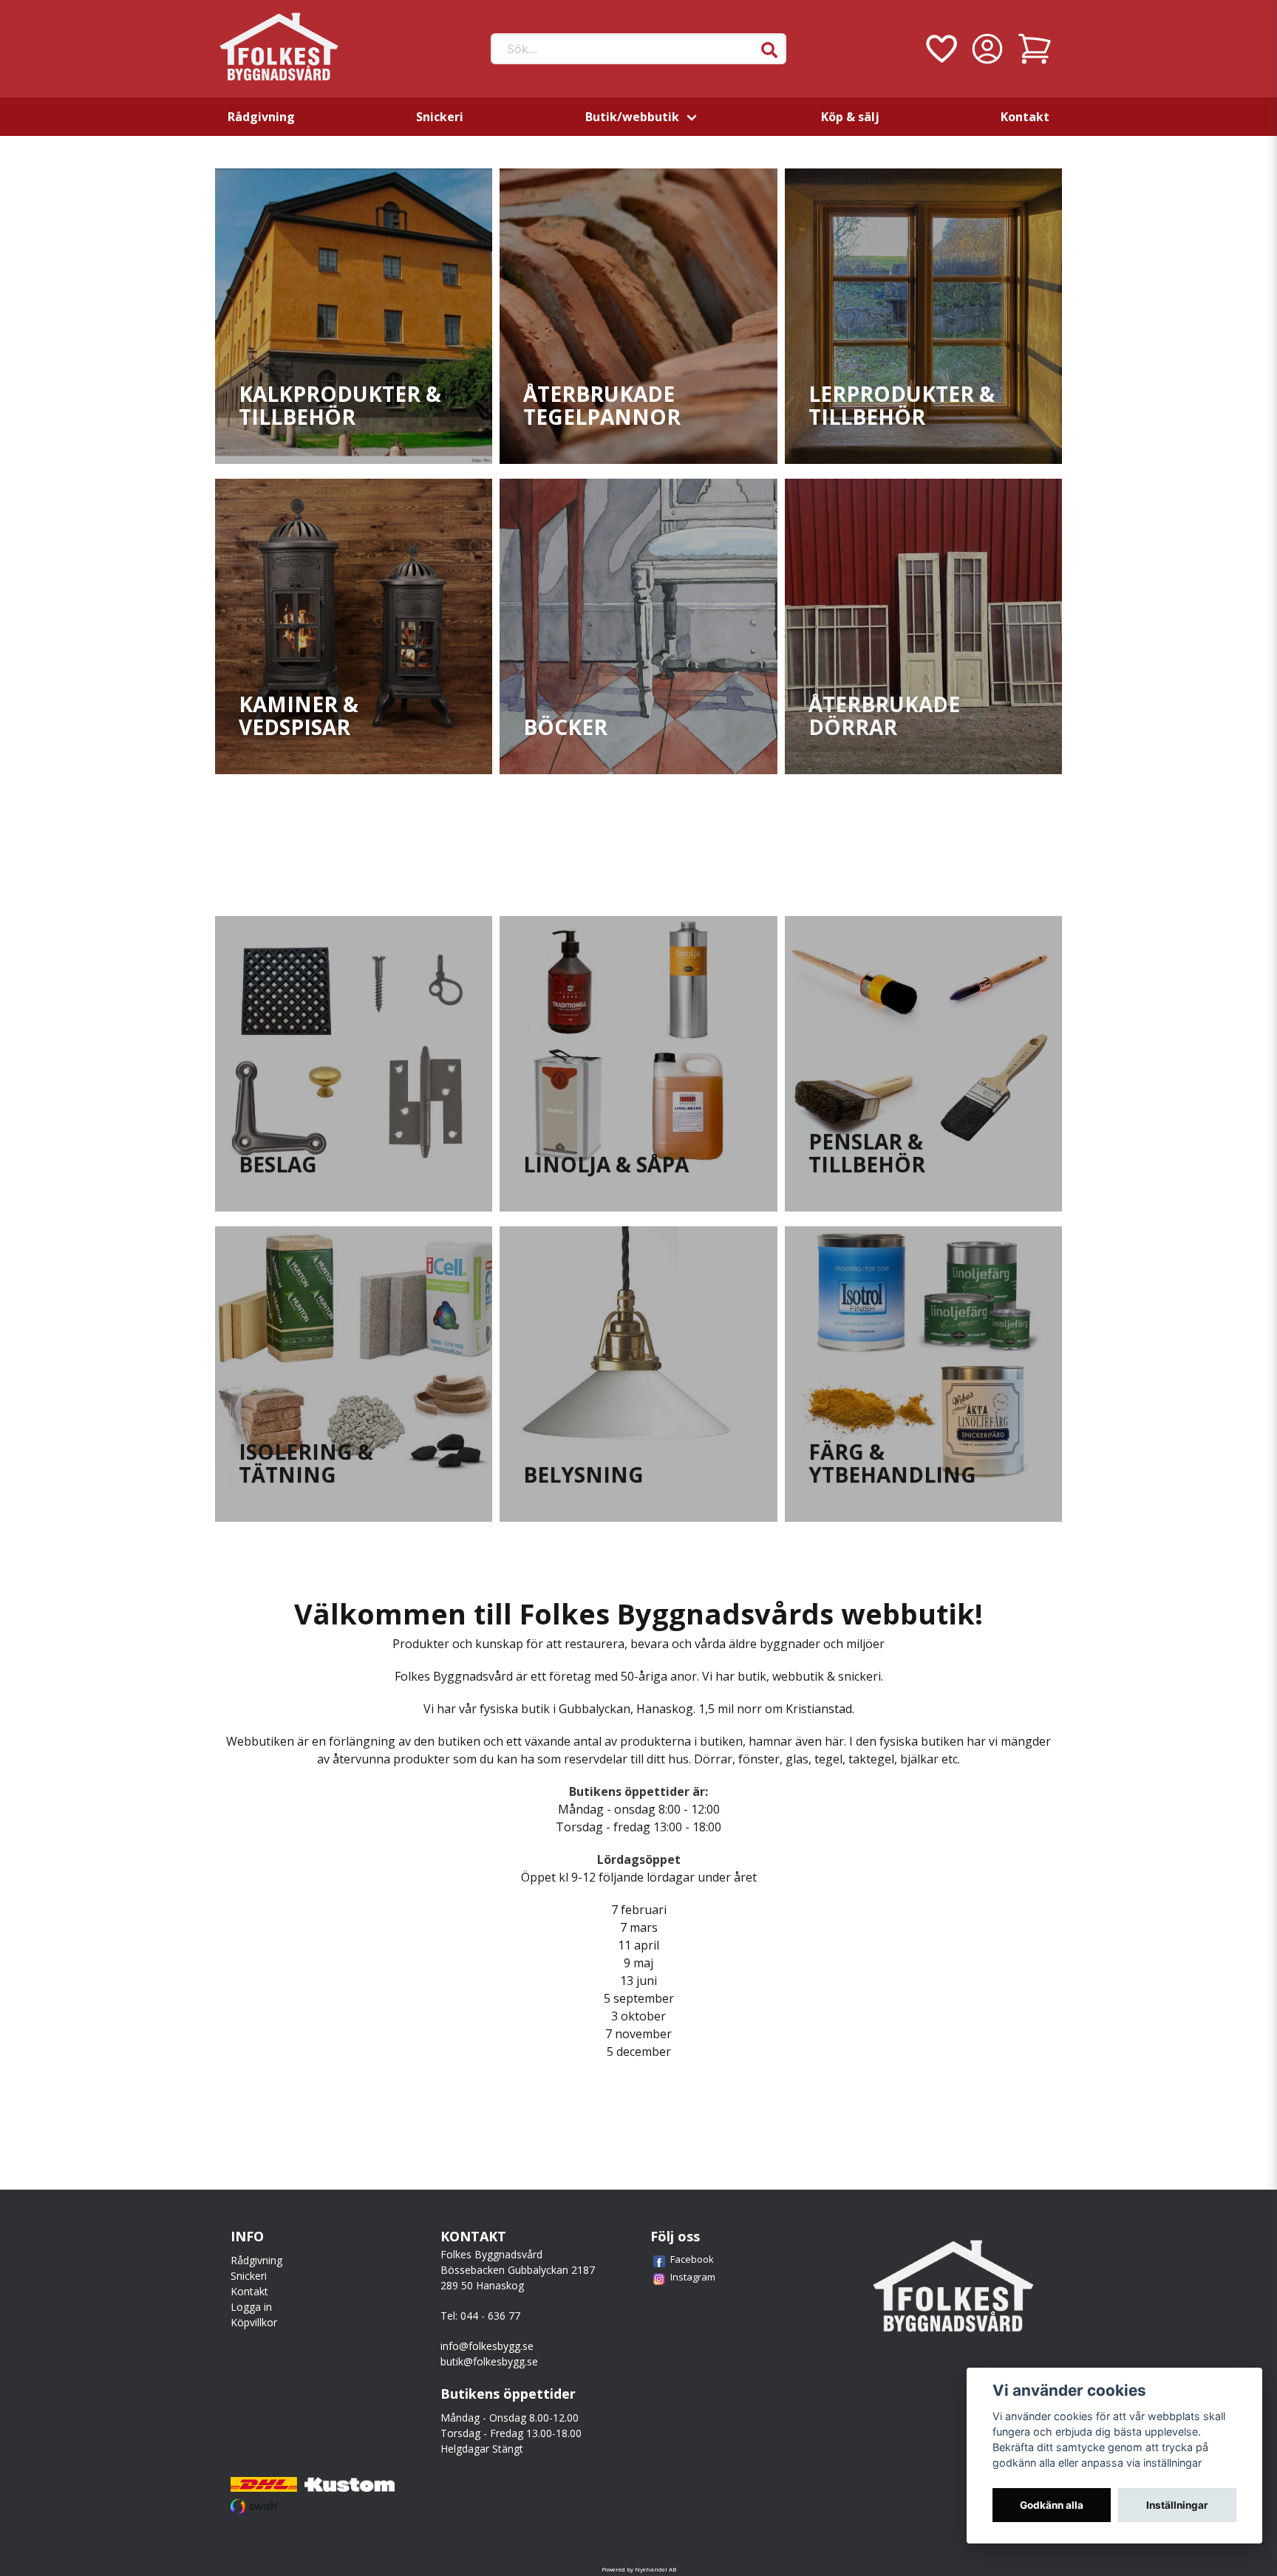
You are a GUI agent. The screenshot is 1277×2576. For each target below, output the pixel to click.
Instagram (693, 2277)
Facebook (692, 2259)
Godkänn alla (1052, 2505)
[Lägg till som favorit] (940, 49)
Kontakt (1025, 117)
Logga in (251, 2307)
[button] (769, 50)
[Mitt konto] (987, 49)
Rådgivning (261, 117)
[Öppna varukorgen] (1035, 49)
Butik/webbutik (632, 117)
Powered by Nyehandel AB (639, 2569)
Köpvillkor (254, 2322)
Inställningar (1177, 2505)
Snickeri (440, 117)
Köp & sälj (850, 117)
